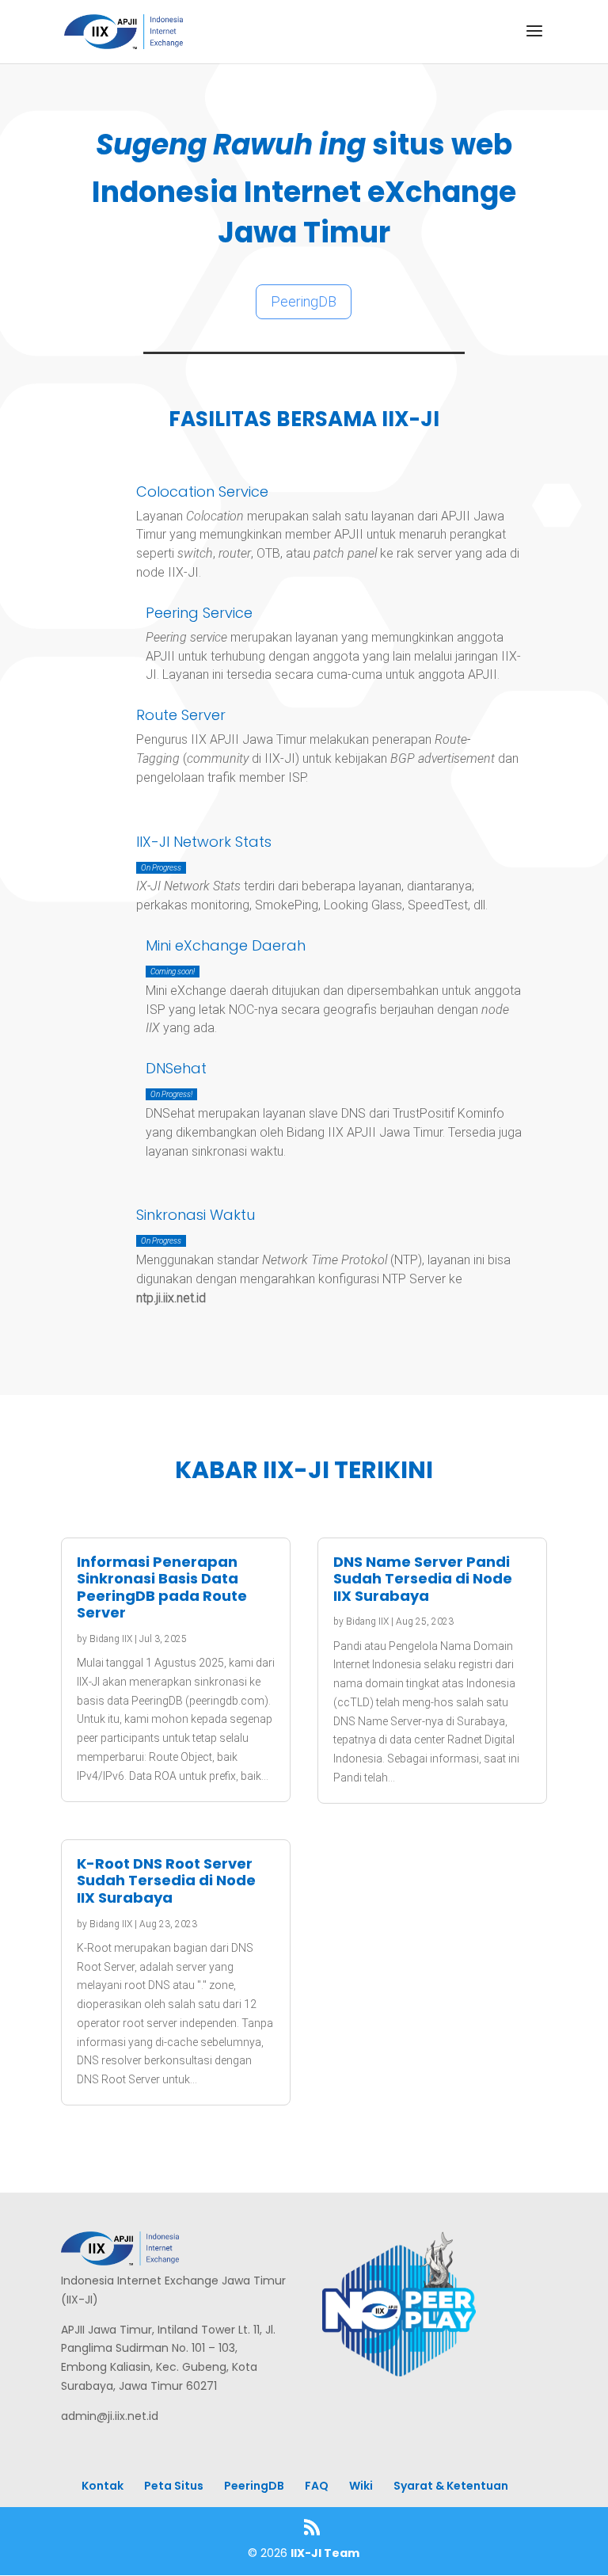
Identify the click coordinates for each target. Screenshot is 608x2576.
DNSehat (176, 1068)
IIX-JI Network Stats (204, 842)
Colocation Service (202, 492)
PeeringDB (304, 301)
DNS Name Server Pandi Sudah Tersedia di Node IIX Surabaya (423, 1579)
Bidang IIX (111, 1639)
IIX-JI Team (325, 2553)
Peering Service (199, 613)
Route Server (181, 715)
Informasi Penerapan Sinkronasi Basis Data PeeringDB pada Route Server (162, 1587)
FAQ (317, 2486)
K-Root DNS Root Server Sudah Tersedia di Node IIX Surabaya (166, 1881)
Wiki (361, 2486)
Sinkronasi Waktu (196, 1215)
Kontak (103, 2486)
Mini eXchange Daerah (226, 945)
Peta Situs (174, 2486)
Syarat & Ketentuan (451, 2486)
